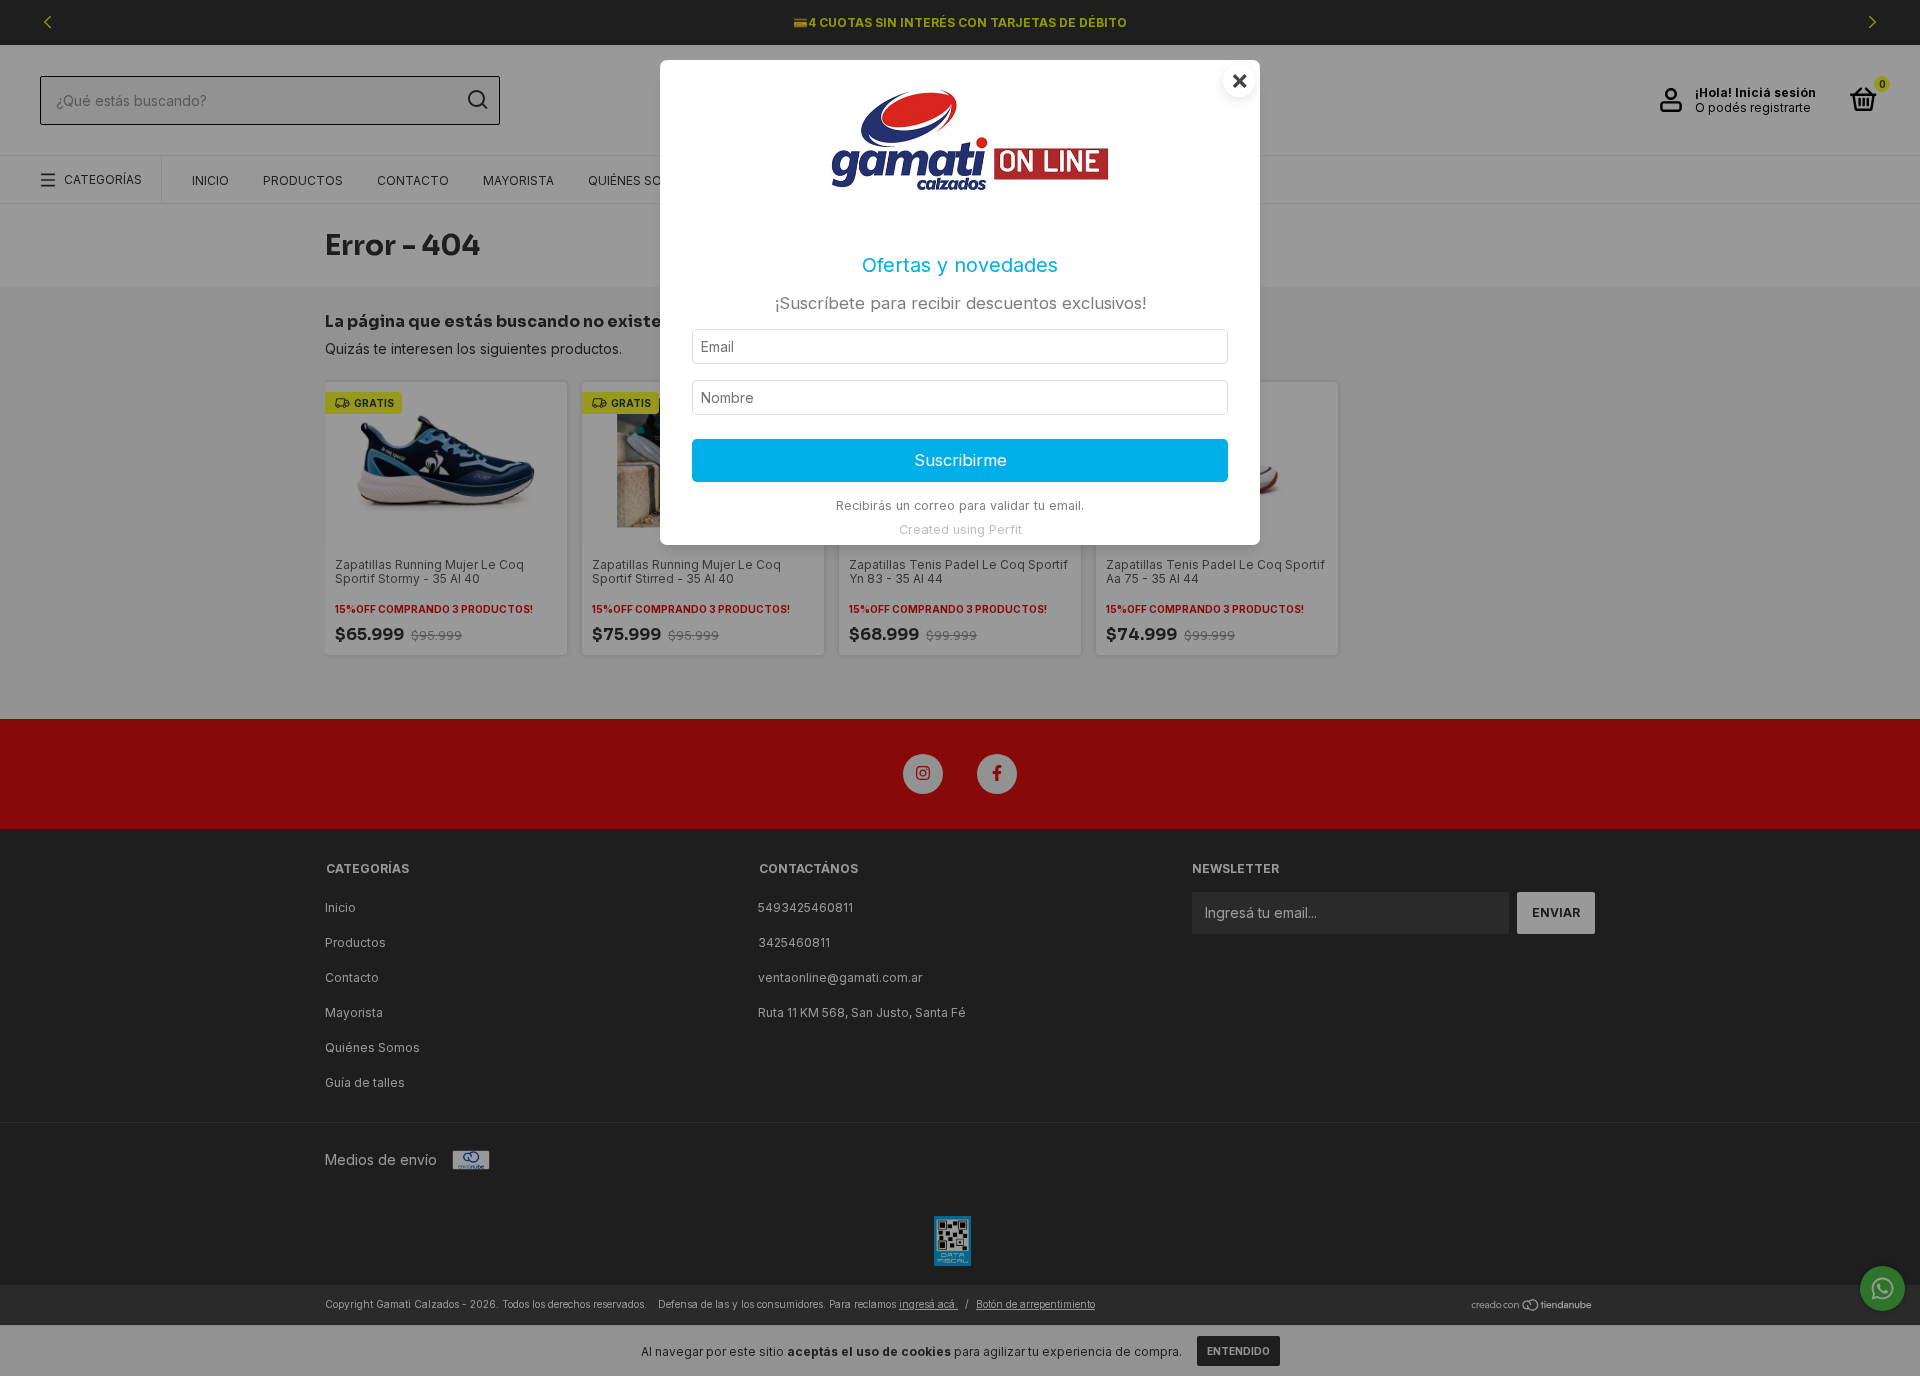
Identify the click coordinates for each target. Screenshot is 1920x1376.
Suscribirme (960, 460)
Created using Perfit (960, 529)
